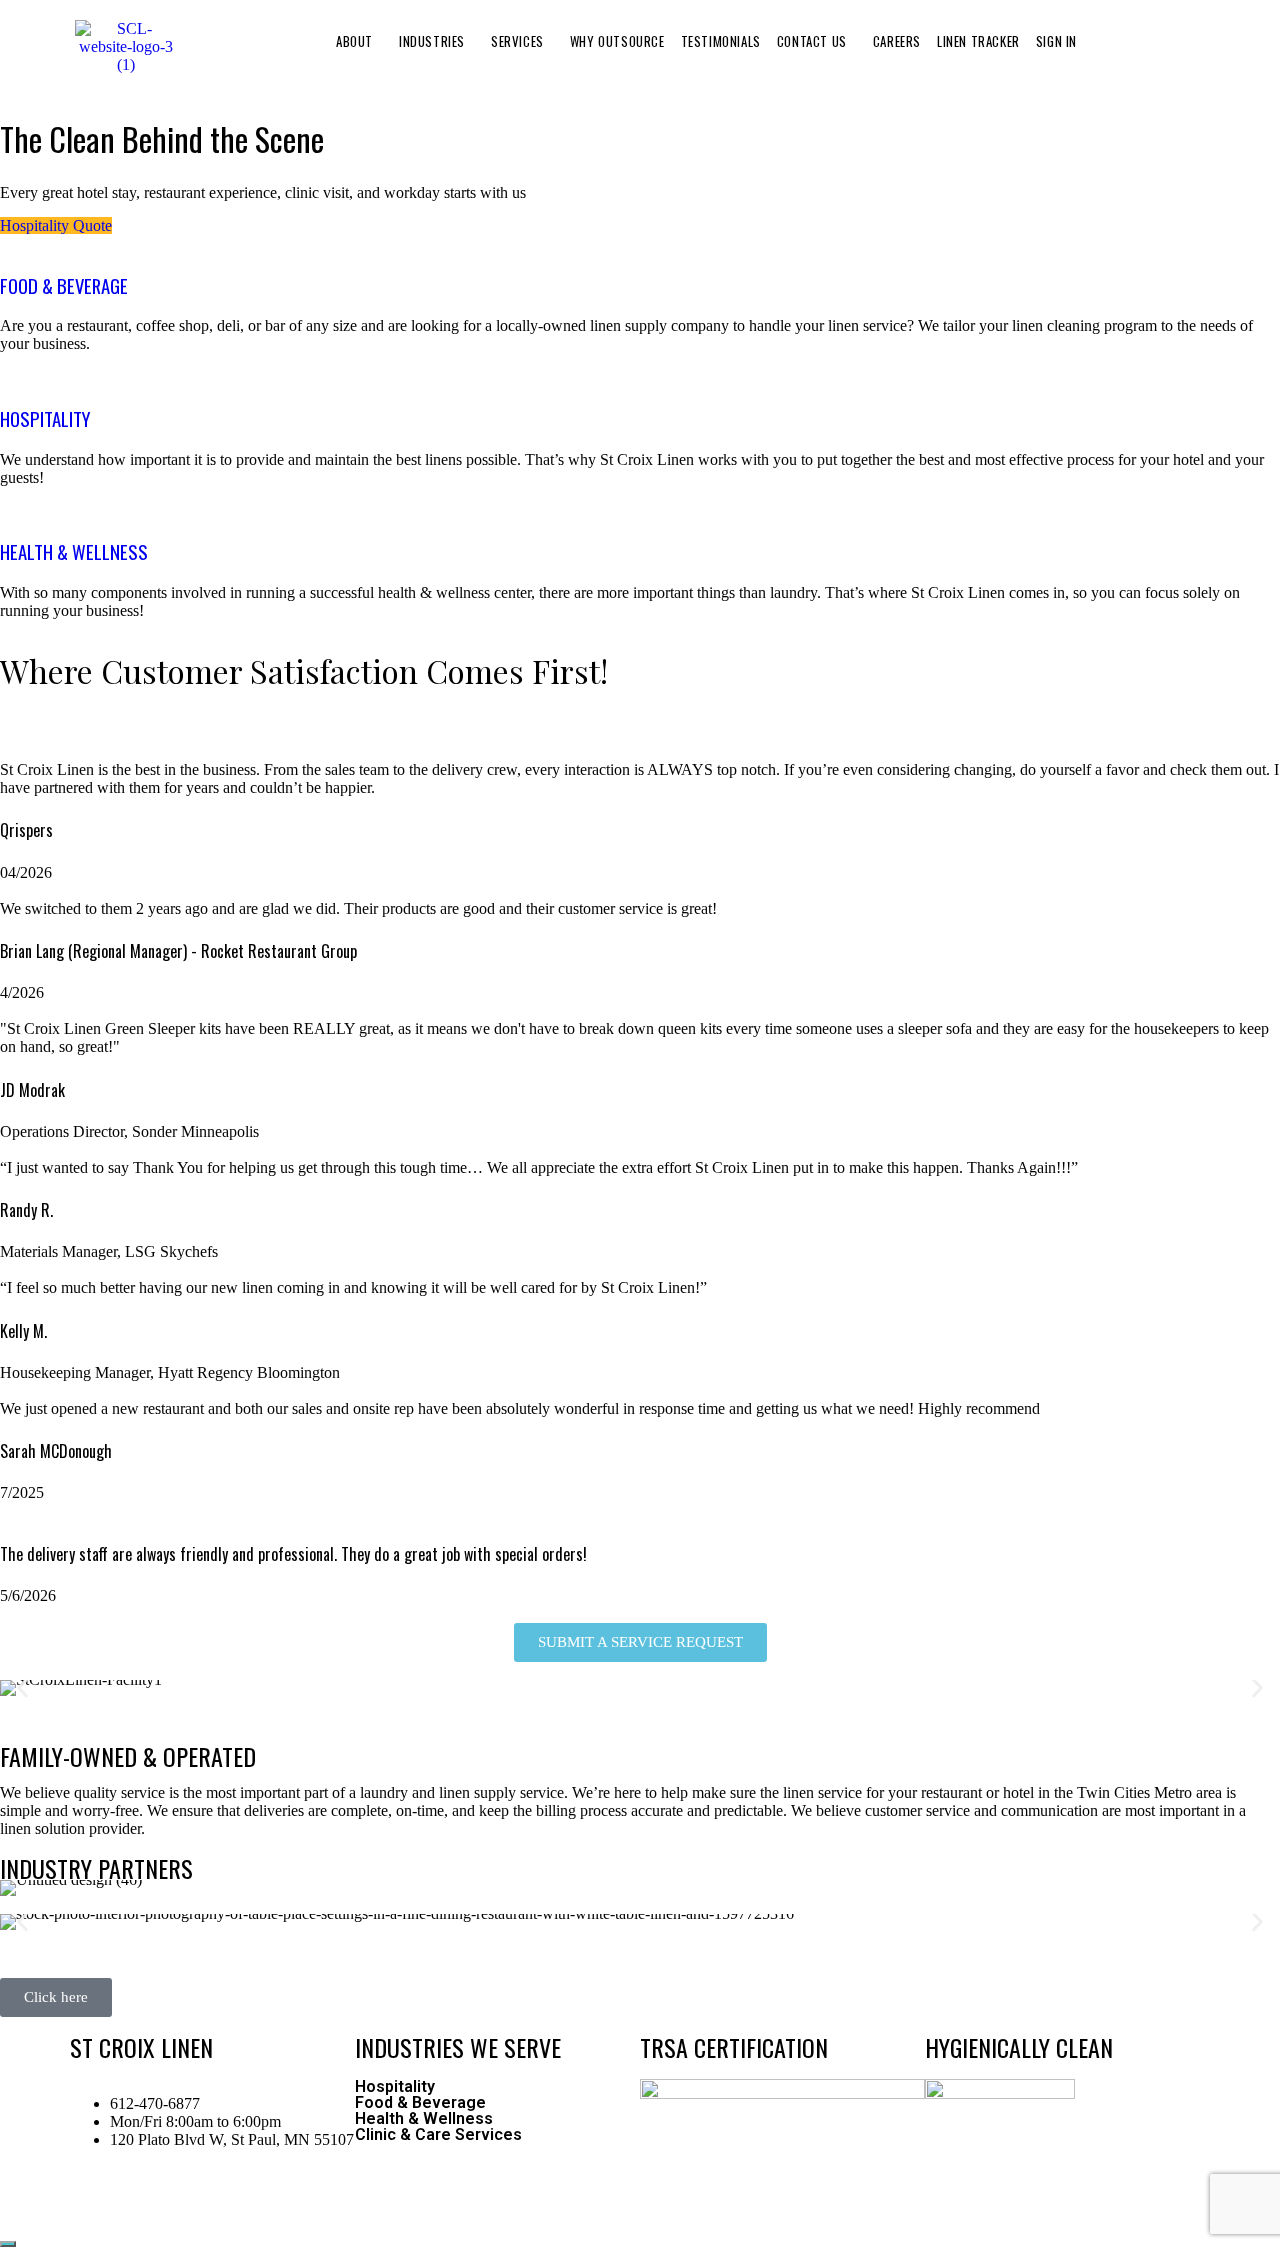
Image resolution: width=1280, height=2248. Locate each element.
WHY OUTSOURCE (617, 41)
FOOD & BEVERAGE (64, 285)
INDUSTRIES (432, 41)
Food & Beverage (420, 2103)
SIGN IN (1056, 41)
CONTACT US (812, 41)
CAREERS (897, 41)
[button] (359, 41)
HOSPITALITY (45, 418)
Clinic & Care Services (438, 2135)
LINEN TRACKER (978, 41)
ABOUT (354, 41)
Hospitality (395, 2087)
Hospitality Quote (56, 225)
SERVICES (517, 41)
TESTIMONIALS (721, 41)
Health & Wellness (424, 2119)
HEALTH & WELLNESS (74, 551)
